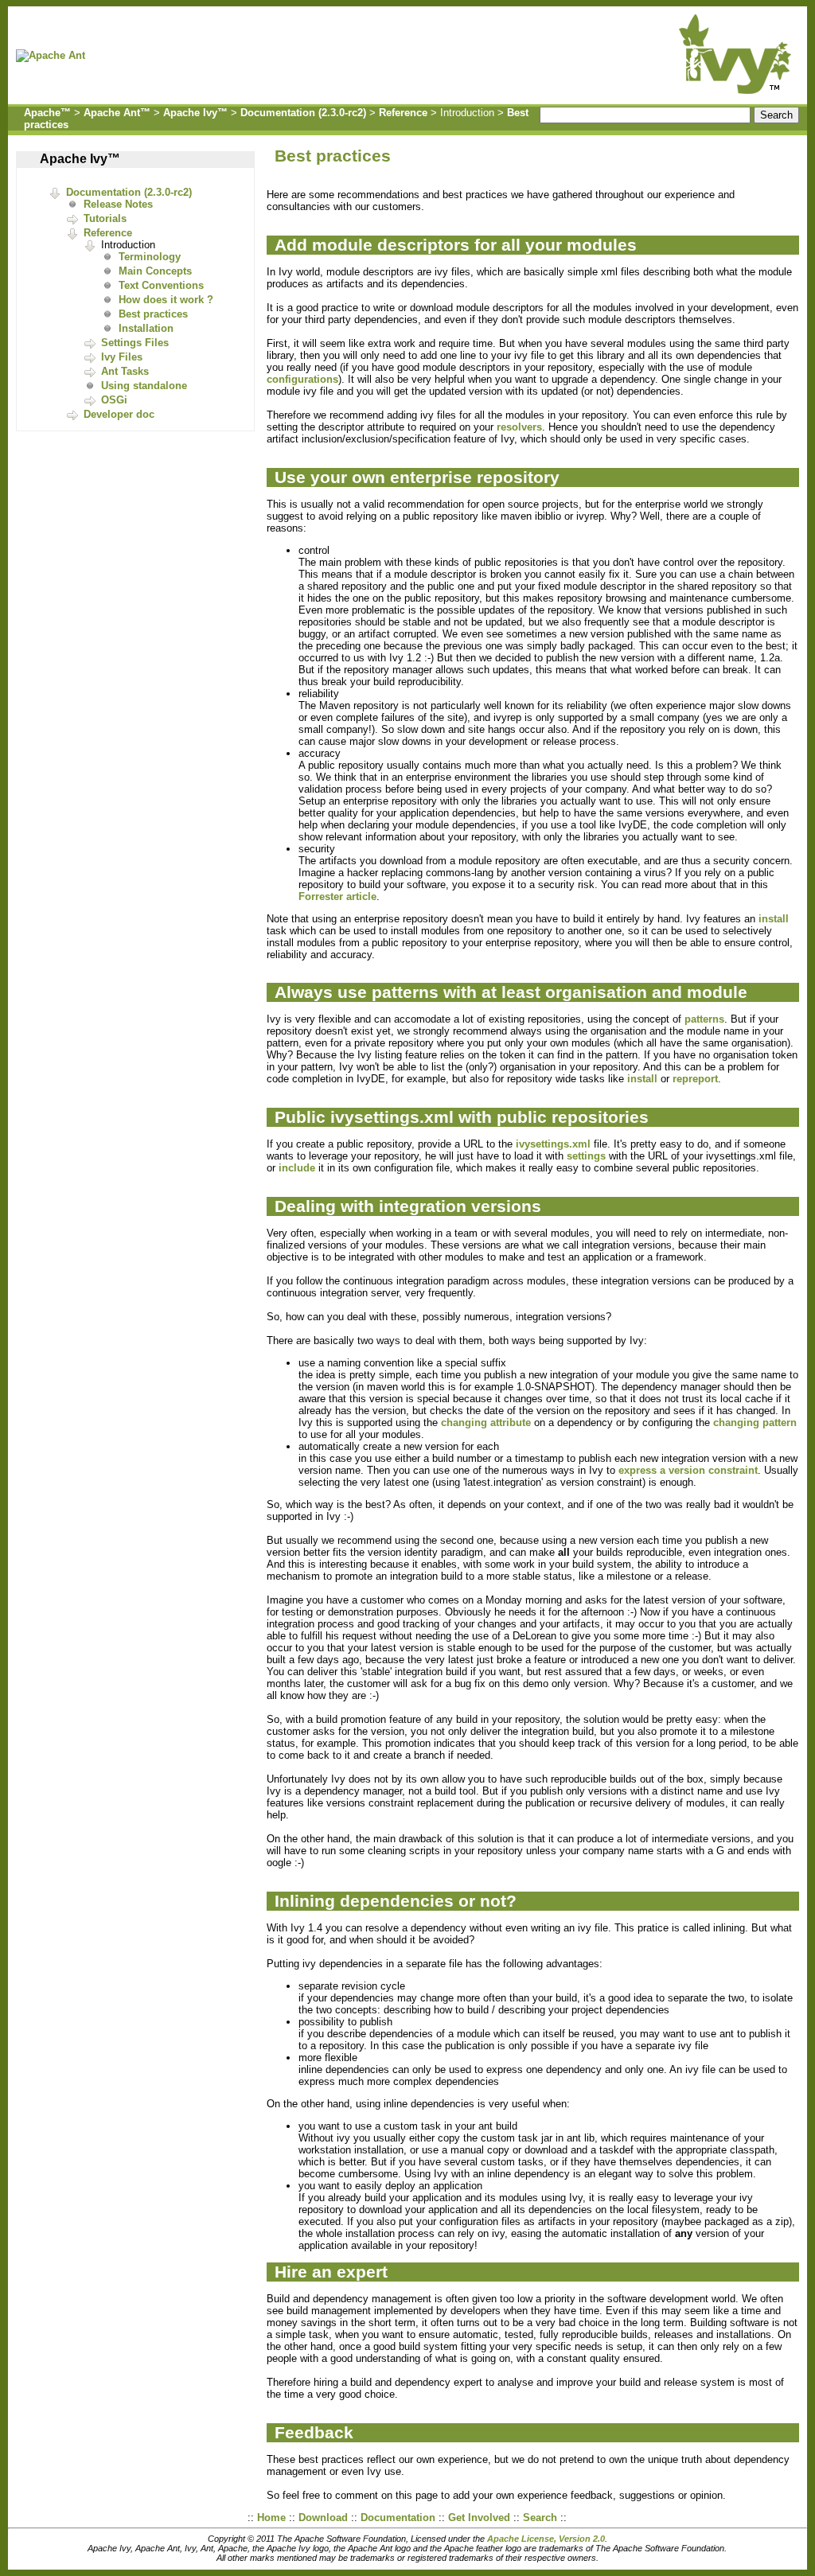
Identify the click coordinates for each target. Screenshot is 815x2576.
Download (323, 2518)
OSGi (114, 400)
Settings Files (135, 343)
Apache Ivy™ (195, 113)
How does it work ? (166, 300)
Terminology (150, 257)
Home (271, 2518)
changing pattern (755, 1422)
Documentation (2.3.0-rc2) (303, 113)
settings (586, 1156)
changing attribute (486, 1422)
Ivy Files (122, 357)
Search (540, 2518)
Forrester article (337, 896)
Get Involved (479, 2518)
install (774, 919)
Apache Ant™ (117, 113)
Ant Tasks (125, 371)
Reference (403, 113)
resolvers (519, 427)
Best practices (153, 314)
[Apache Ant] (55, 55)
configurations (302, 379)
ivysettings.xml (553, 1144)
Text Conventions (161, 285)
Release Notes (118, 204)
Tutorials (105, 218)
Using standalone (144, 386)
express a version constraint (688, 1470)
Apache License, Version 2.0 (546, 2539)
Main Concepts (155, 271)
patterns (704, 1019)
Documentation (398, 2518)
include (297, 1168)
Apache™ (47, 113)
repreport (695, 1079)
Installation (146, 328)
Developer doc (119, 414)
